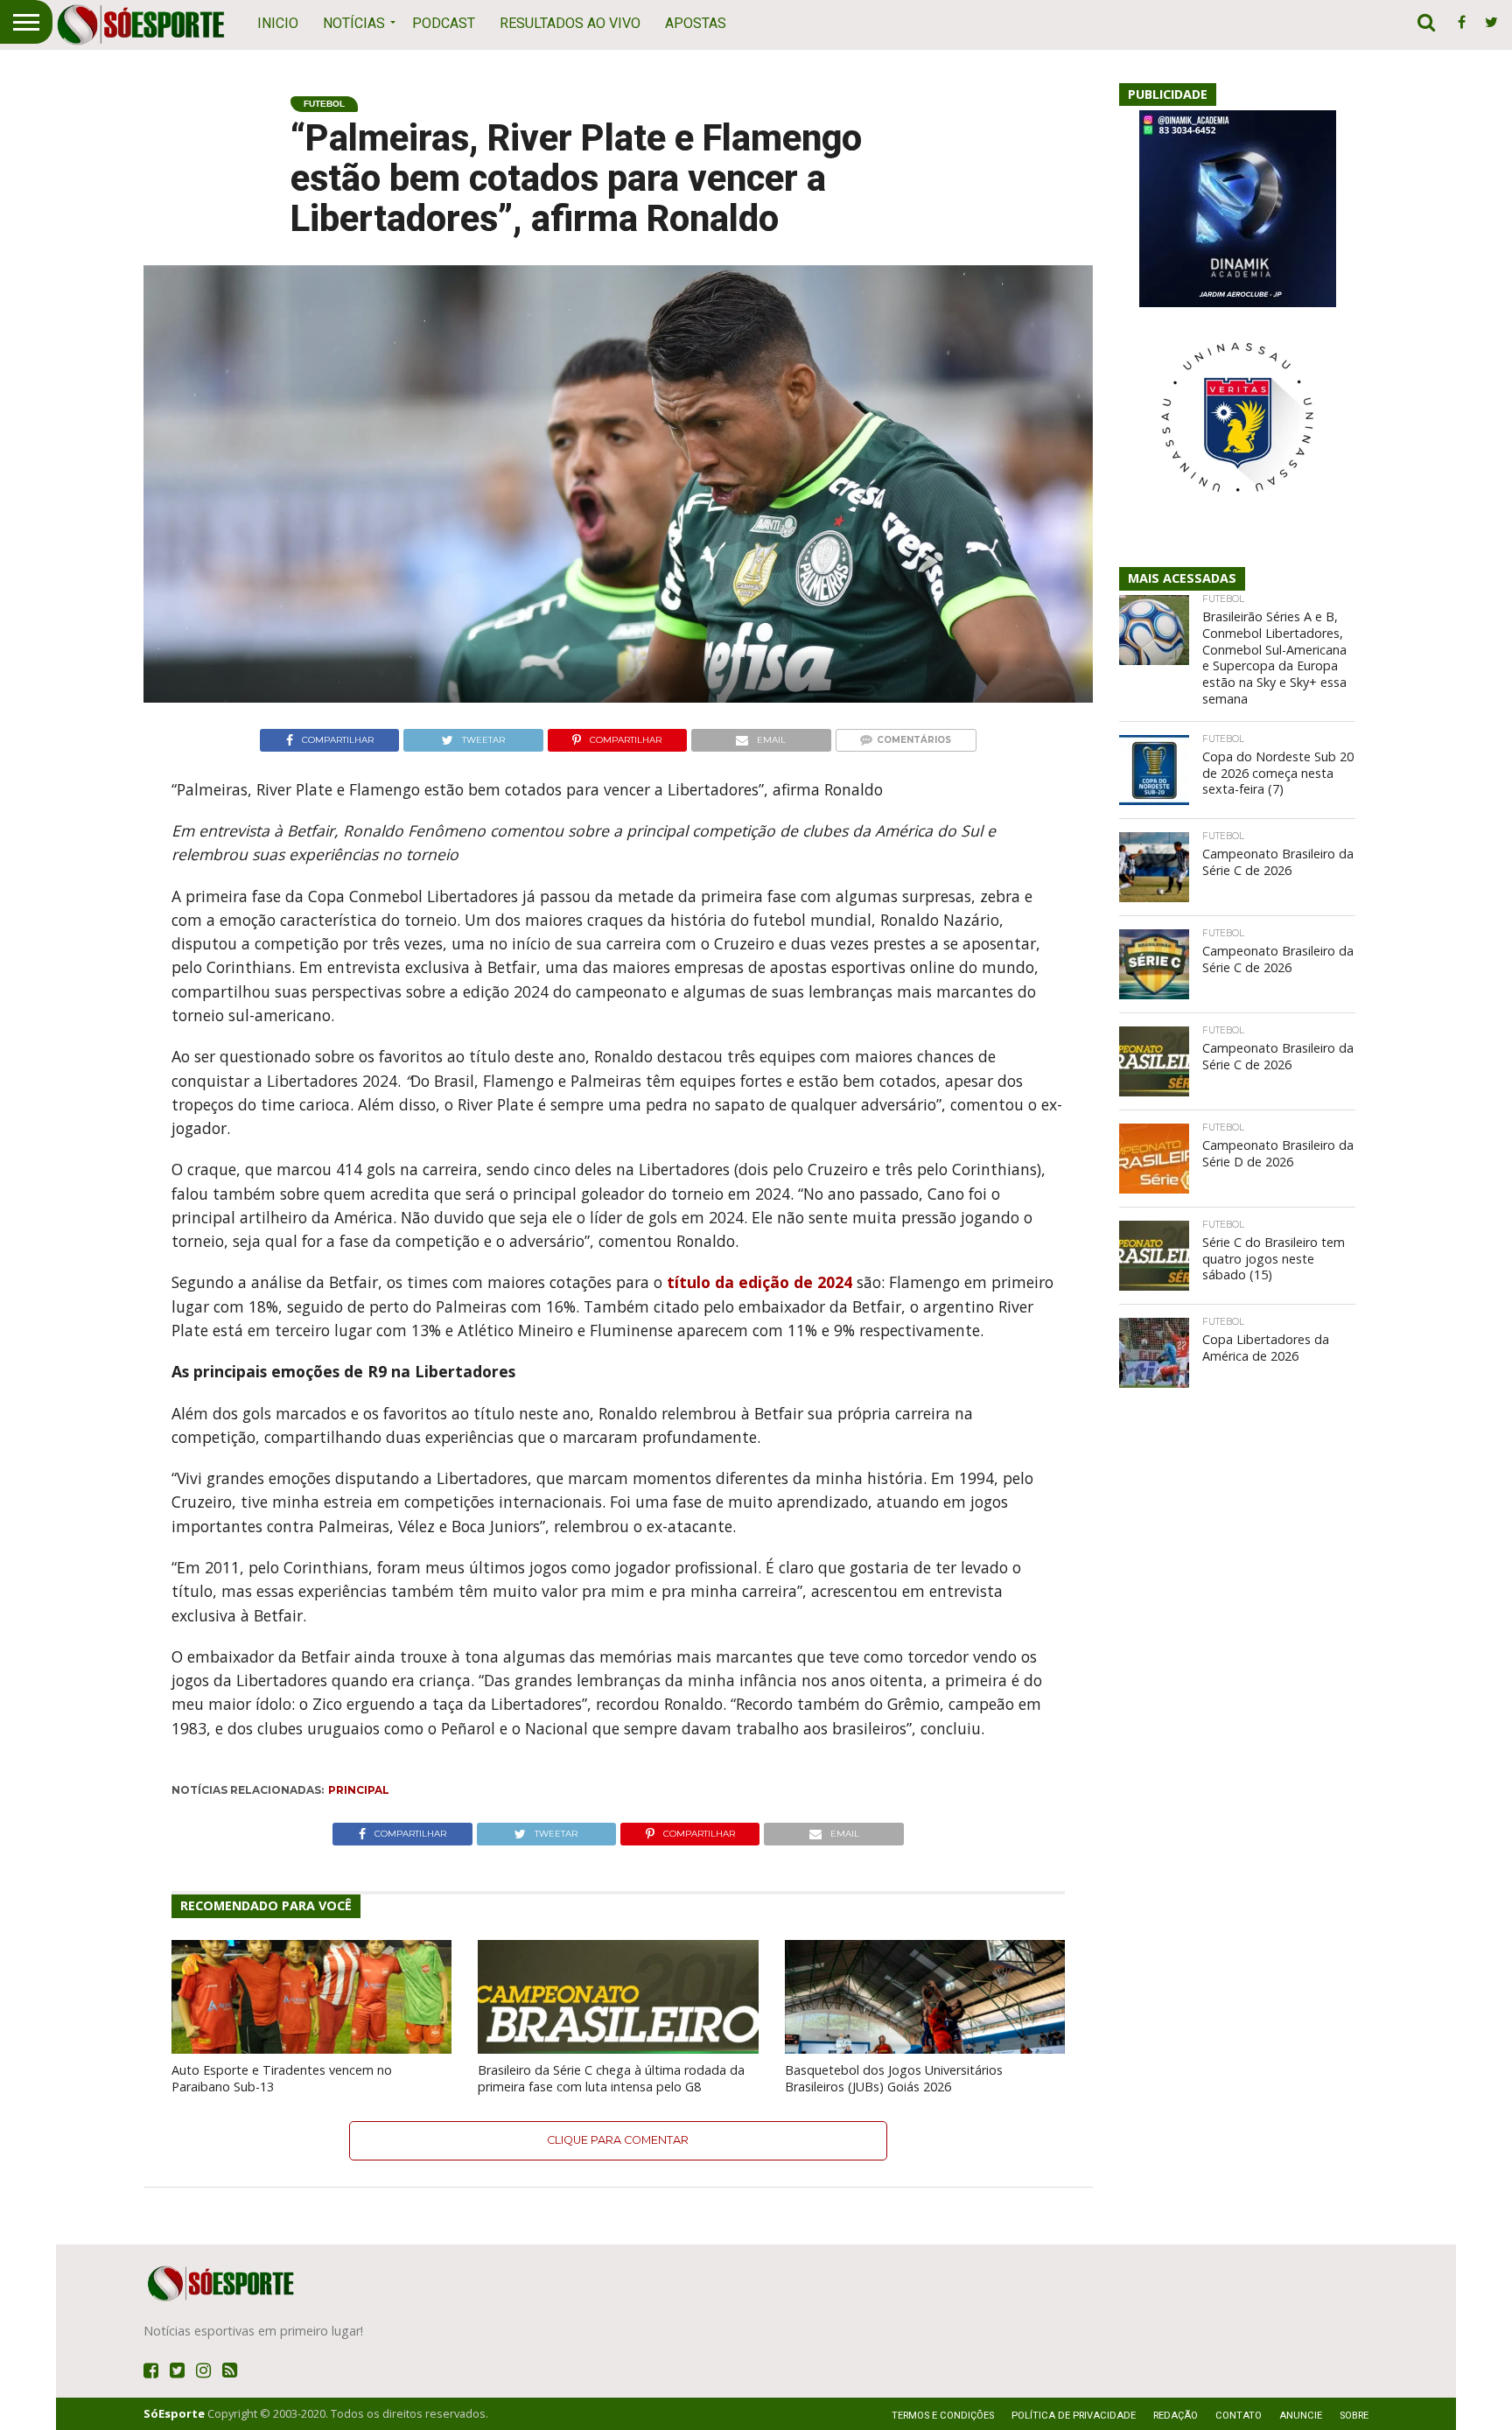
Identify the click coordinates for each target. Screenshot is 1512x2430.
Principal (359, 1790)
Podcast (444, 23)
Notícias (354, 23)
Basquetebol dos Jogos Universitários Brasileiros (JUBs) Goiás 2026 (894, 2078)
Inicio (278, 23)
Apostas (696, 23)
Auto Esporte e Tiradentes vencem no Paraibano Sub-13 (282, 2078)
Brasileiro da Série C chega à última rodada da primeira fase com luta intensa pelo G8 (611, 2078)
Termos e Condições (943, 2416)
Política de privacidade (1074, 2416)
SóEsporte (174, 2413)
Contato (1239, 2416)
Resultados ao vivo (570, 23)
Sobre (1354, 2416)
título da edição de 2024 (759, 1282)
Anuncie (1301, 2416)
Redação (1176, 2416)
